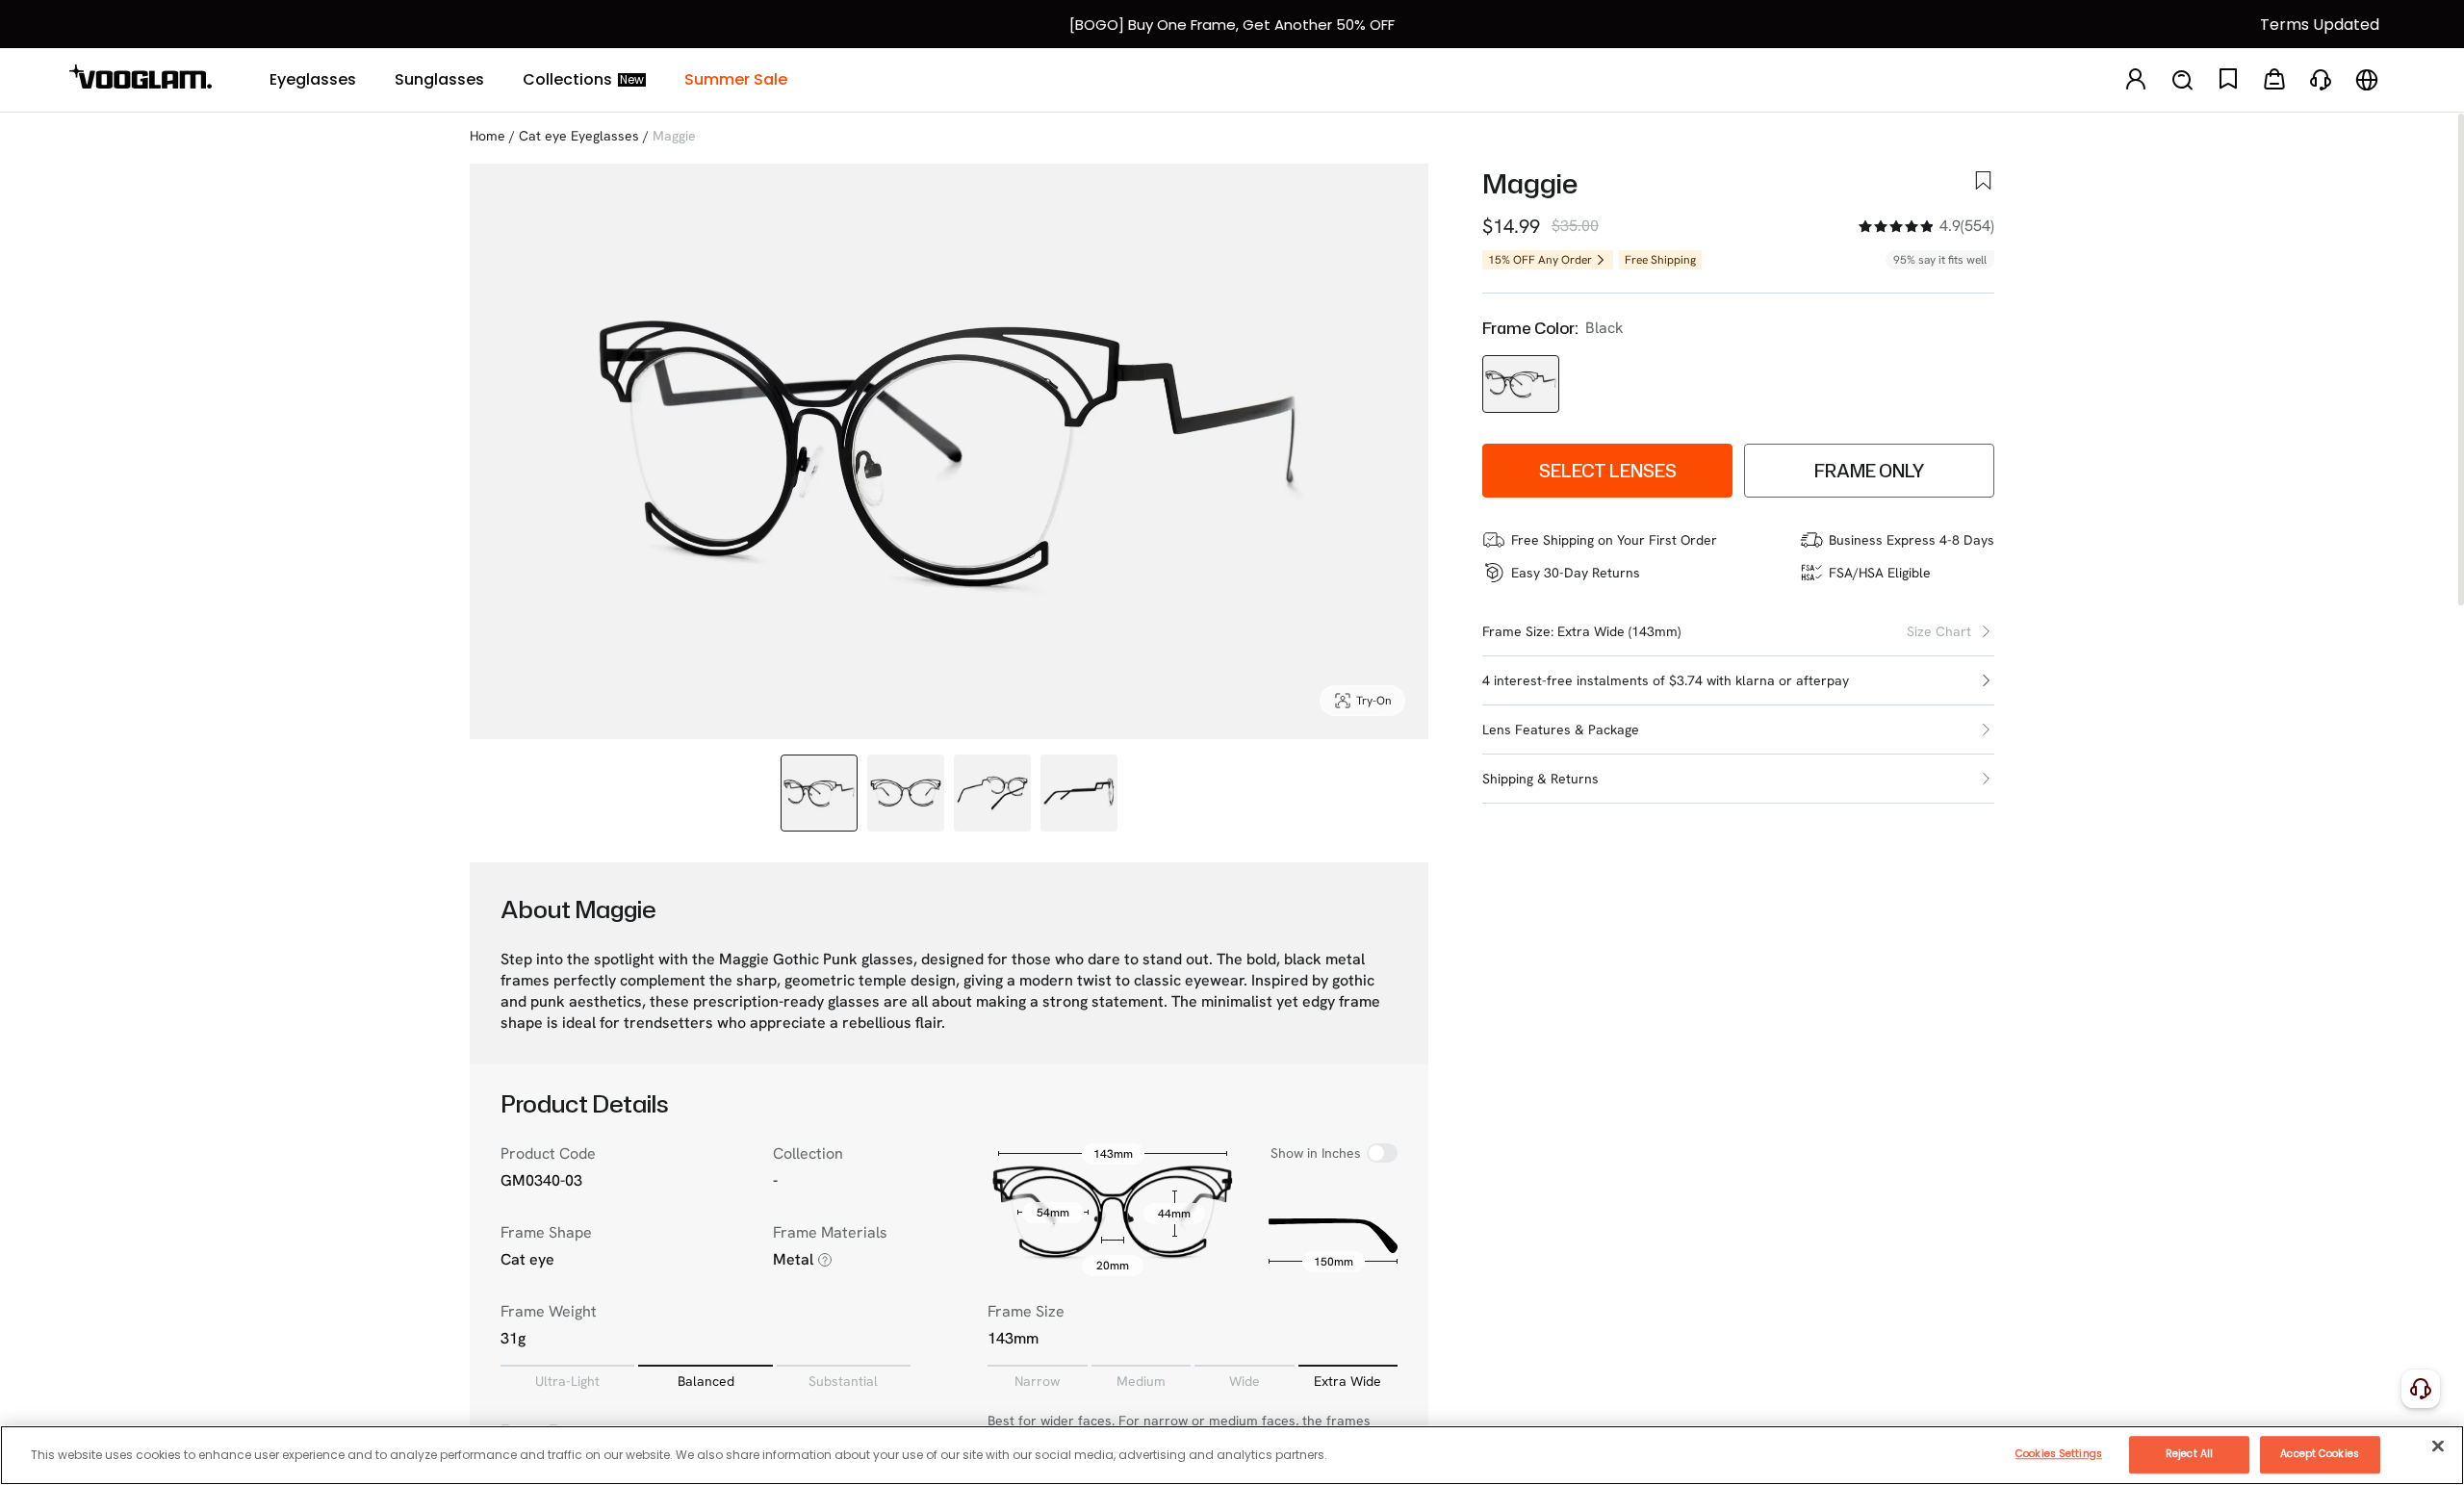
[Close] (2438, 1446)
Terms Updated (2320, 25)
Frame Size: (1518, 631)
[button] (1738, 681)
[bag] (2274, 80)
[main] (1232, 1455)
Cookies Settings (2059, 1454)
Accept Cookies (2319, 1454)
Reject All (2189, 1454)
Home (488, 136)
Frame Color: (1530, 328)
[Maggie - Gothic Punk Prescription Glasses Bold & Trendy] (1521, 384)
